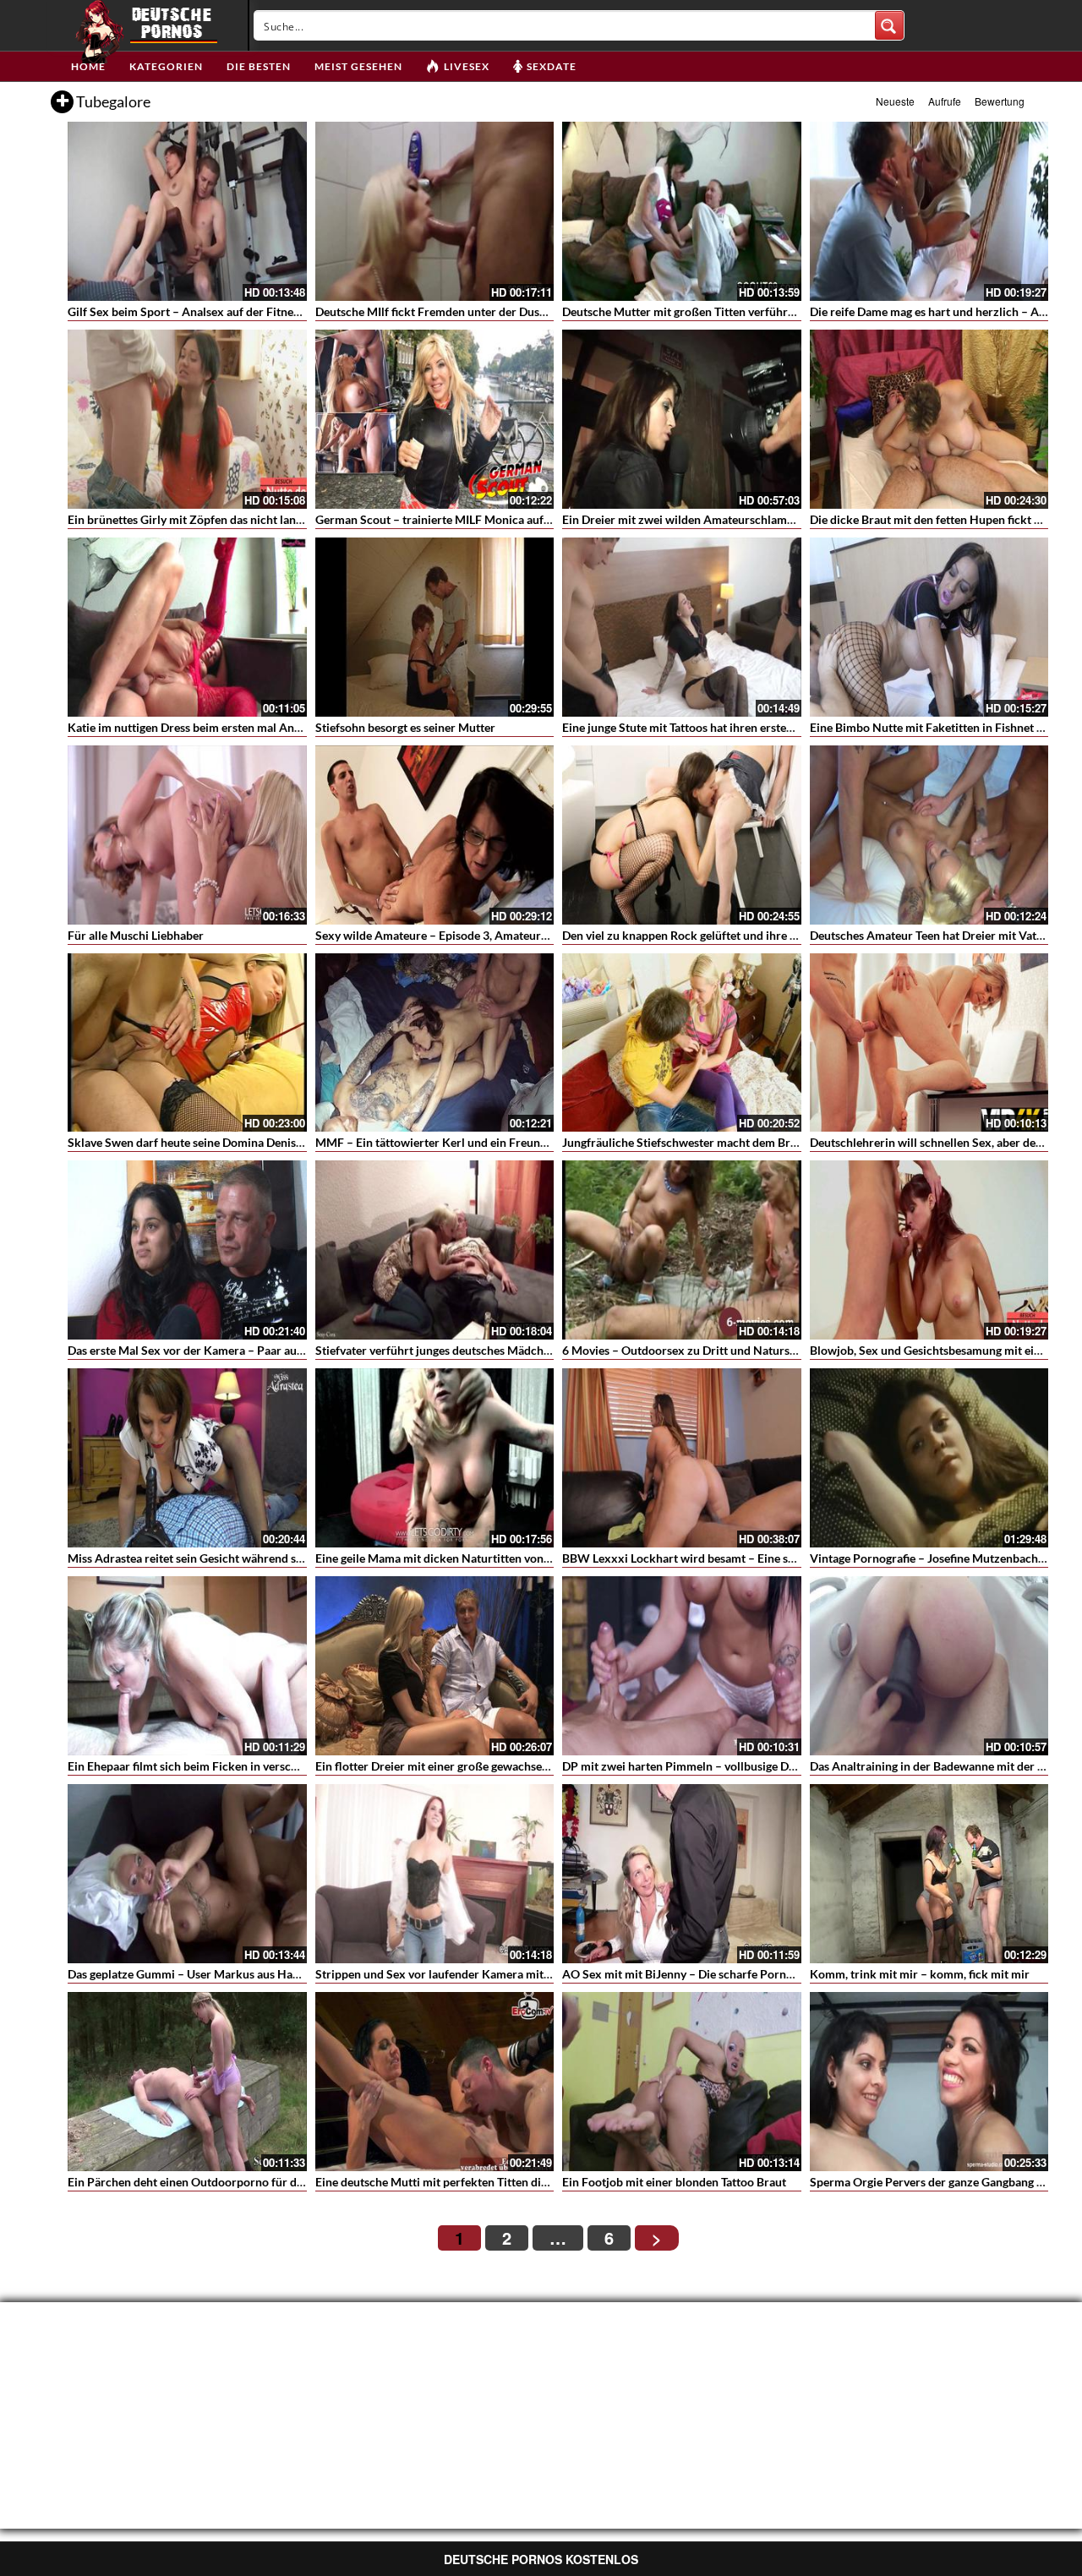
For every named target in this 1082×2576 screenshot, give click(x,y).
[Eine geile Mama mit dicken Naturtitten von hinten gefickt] (435, 1458)
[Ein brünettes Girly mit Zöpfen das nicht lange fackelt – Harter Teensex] (187, 419)
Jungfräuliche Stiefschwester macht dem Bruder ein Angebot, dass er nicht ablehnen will (793, 1142)
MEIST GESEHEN (358, 66)
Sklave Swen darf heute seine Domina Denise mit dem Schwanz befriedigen (264, 1142)
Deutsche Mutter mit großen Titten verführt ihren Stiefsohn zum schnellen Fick (770, 311)
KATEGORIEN (166, 66)
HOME (88, 66)
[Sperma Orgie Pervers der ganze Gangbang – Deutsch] (929, 2082)
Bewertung (1000, 101)
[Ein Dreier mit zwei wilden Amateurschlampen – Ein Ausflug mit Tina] (682, 419)
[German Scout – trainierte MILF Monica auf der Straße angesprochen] (435, 419)
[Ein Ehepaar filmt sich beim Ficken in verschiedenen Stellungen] (187, 1666)
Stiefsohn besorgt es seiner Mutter (405, 727)
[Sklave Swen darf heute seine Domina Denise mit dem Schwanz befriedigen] (187, 1043)
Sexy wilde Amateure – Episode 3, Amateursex (437, 935)
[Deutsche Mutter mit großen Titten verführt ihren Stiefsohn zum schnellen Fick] (682, 211)
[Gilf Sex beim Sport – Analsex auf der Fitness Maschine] (187, 211)
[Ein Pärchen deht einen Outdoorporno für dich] (187, 2082)
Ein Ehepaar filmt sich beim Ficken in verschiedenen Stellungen (232, 1766)
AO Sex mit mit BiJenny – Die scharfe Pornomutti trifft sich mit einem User (759, 1974)
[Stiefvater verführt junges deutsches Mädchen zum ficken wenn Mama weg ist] (435, 1250)
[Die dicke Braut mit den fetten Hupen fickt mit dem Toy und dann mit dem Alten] (929, 419)
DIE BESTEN (259, 66)
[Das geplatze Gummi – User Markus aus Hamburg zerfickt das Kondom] (187, 1874)
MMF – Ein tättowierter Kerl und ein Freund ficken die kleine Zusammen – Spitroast (536, 1142)
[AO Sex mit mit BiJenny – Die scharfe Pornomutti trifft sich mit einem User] (682, 1874)
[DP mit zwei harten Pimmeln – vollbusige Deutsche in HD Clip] (682, 1666)
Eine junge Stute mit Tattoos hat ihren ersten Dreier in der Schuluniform (750, 727)
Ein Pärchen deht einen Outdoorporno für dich (190, 2182)
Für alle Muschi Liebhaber (136, 935)
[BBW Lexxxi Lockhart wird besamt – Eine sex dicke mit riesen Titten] (682, 1458)
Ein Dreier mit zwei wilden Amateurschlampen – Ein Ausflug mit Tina (743, 519)
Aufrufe (945, 101)
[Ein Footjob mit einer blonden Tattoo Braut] (682, 2082)
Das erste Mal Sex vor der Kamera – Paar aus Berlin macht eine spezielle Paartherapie (292, 1350)
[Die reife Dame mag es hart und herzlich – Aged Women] (929, 211)
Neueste (895, 101)
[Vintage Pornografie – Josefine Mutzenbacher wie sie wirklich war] (929, 1458)
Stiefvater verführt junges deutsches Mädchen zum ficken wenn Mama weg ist (519, 1350)
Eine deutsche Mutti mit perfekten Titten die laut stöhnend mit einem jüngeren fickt (533, 2182)
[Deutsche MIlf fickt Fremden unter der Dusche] (435, 211)
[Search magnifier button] (889, 25)
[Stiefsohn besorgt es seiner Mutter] (435, 627)
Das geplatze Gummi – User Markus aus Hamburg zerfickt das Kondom (253, 1974)
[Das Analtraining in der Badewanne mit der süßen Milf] (929, 1666)
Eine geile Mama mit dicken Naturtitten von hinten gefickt (467, 1558)
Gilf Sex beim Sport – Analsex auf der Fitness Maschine (212, 311)
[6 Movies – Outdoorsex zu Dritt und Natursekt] (682, 1250)
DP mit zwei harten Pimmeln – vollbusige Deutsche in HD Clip (724, 1766)
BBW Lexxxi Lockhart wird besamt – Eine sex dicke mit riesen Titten (741, 1558)
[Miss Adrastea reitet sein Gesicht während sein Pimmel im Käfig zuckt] (187, 1458)
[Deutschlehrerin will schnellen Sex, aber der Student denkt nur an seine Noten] (929, 1043)
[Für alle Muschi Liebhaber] (187, 835)
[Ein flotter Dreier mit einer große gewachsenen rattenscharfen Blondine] (435, 1666)
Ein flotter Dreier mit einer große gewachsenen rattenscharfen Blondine (503, 1766)
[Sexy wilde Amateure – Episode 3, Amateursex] (435, 835)
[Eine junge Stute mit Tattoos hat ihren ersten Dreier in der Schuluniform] (682, 627)
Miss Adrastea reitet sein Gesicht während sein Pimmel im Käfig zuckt (250, 1558)
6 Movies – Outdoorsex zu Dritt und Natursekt (684, 1350)
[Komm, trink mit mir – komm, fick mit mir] (929, 1874)
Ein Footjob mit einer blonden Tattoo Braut (674, 2182)
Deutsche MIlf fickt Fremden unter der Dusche (437, 311)
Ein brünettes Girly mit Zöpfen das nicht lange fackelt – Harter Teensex (253, 519)
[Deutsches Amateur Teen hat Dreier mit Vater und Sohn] (929, 835)
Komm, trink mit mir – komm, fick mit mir (920, 1974)
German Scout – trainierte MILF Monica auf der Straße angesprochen (497, 519)
